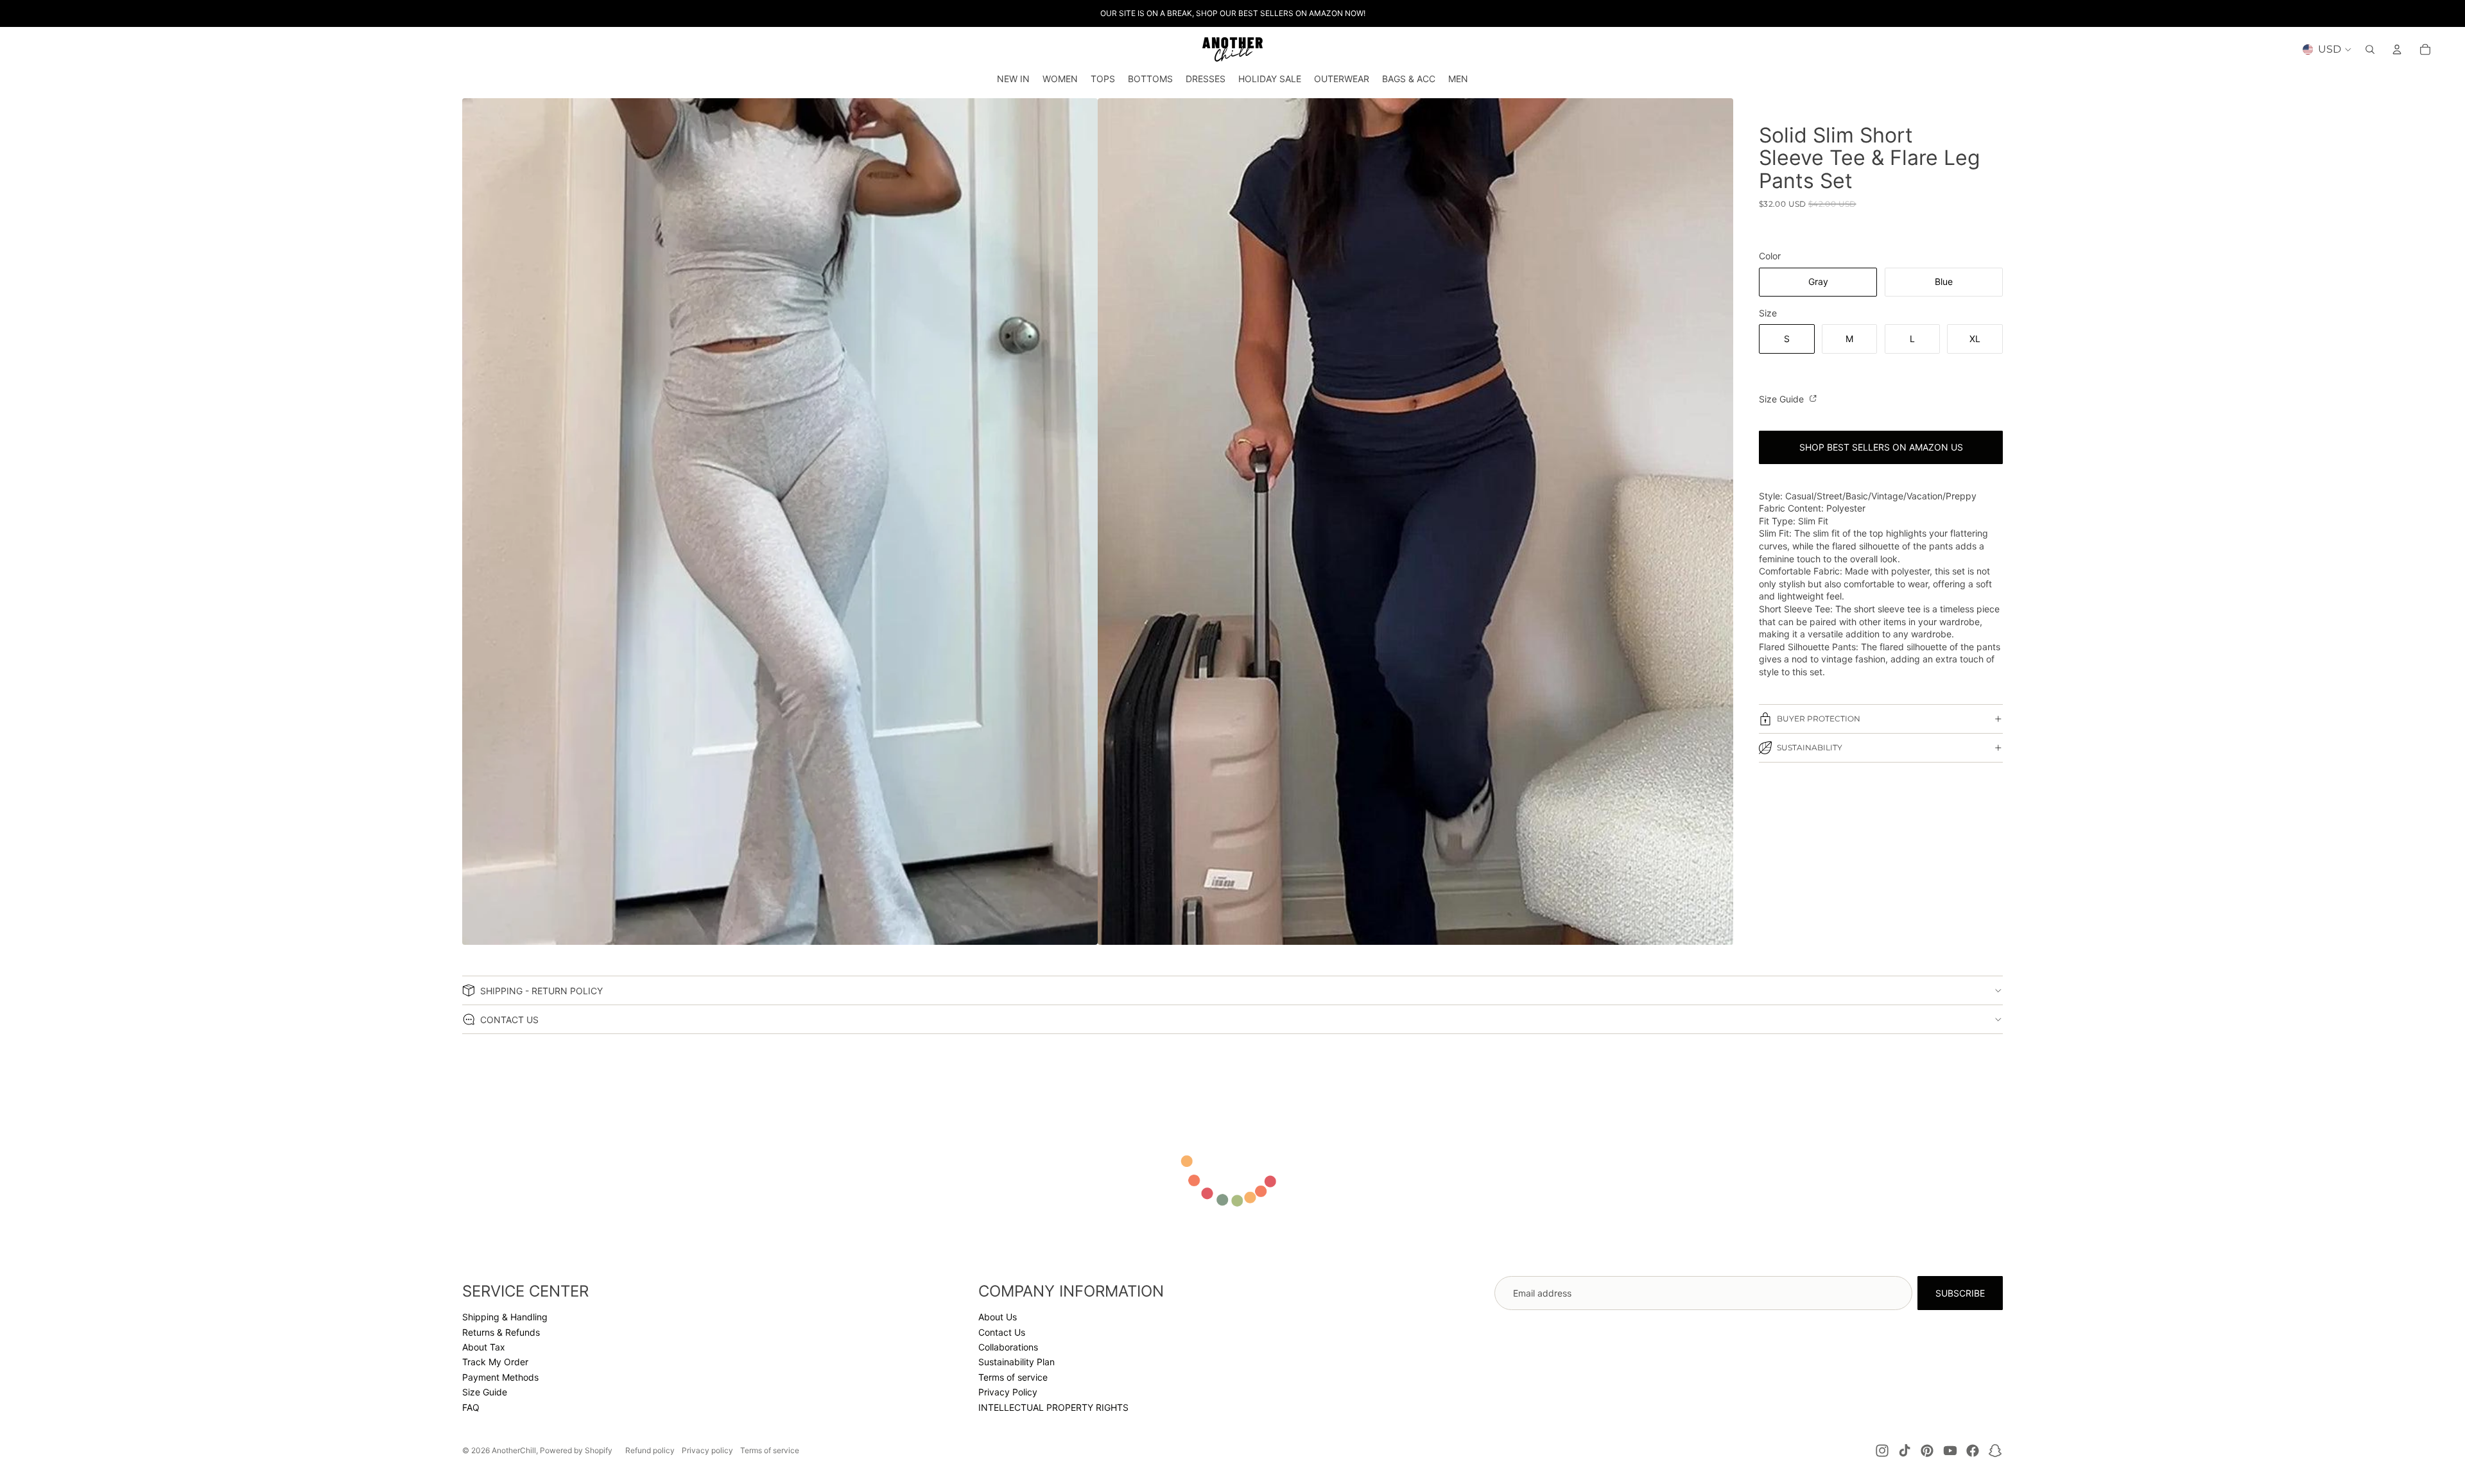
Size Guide (1783, 399)
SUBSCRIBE (1960, 1293)
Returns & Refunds (501, 1332)
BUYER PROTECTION (1819, 719)
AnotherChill (514, 1450)
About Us (998, 1317)
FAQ (471, 1407)
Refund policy (650, 1450)
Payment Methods (500, 1377)
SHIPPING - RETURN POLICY (541, 991)
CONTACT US (509, 1020)
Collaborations (1008, 1347)
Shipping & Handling (505, 1317)
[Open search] (2370, 49)
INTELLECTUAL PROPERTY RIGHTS (1053, 1407)
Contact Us (1002, 1332)
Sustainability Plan (1016, 1362)
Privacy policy (707, 1450)
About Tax (484, 1347)
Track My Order (495, 1362)
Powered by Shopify (576, 1450)
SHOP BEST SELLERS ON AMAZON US (1881, 447)
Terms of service (1013, 1377)
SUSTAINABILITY (1810, 747)
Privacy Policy (1008, 1392)
